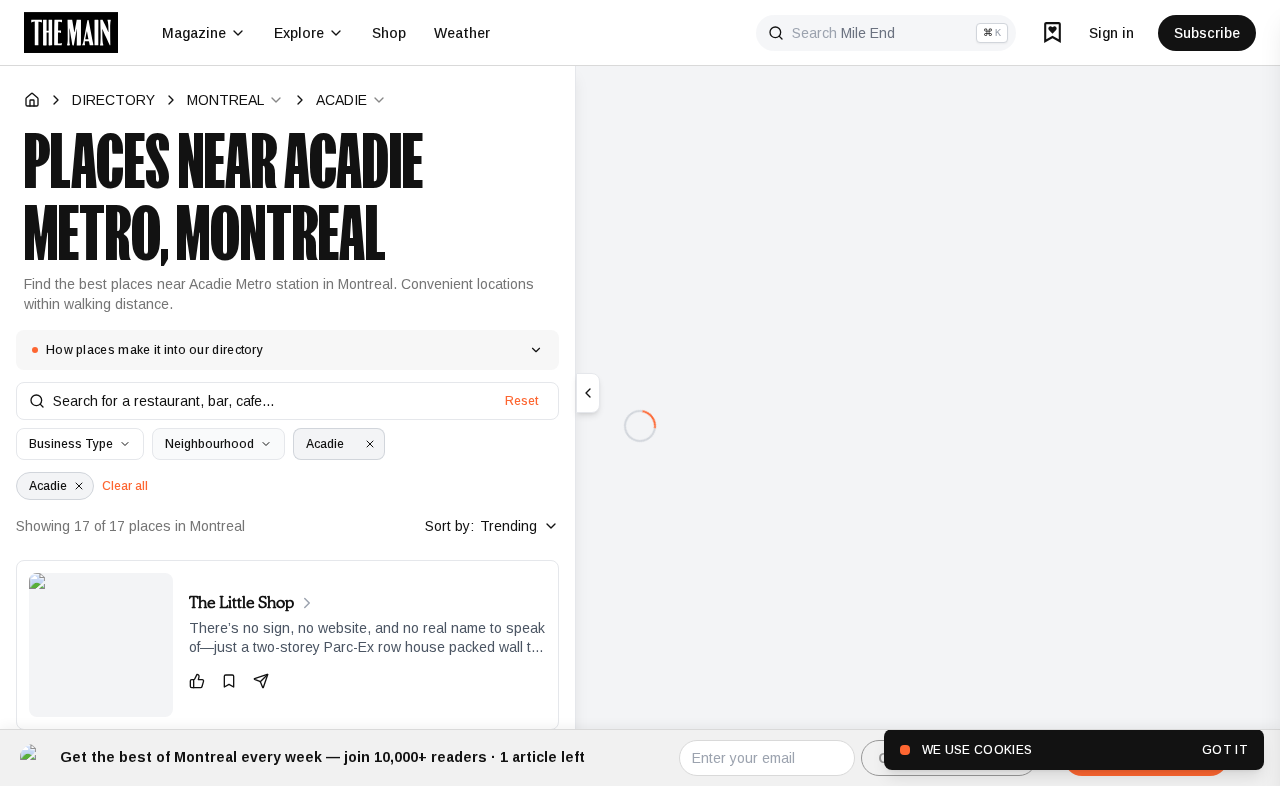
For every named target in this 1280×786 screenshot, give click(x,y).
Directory (113, 100)
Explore (299, 33)
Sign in (1111, 33)
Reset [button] (521, 401)
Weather (462, 33)
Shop (389, 33)
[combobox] (235, 100)
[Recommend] (197, 681)
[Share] (261, 681)
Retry (640, 468)
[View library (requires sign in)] (1052, 32)
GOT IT (1225, 750)
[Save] (229, 681)
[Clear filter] (370, 444)
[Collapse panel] (588, 393)
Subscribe (1207, 33)
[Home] (32, 100)
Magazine (194, 33)
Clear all (125, 486)
